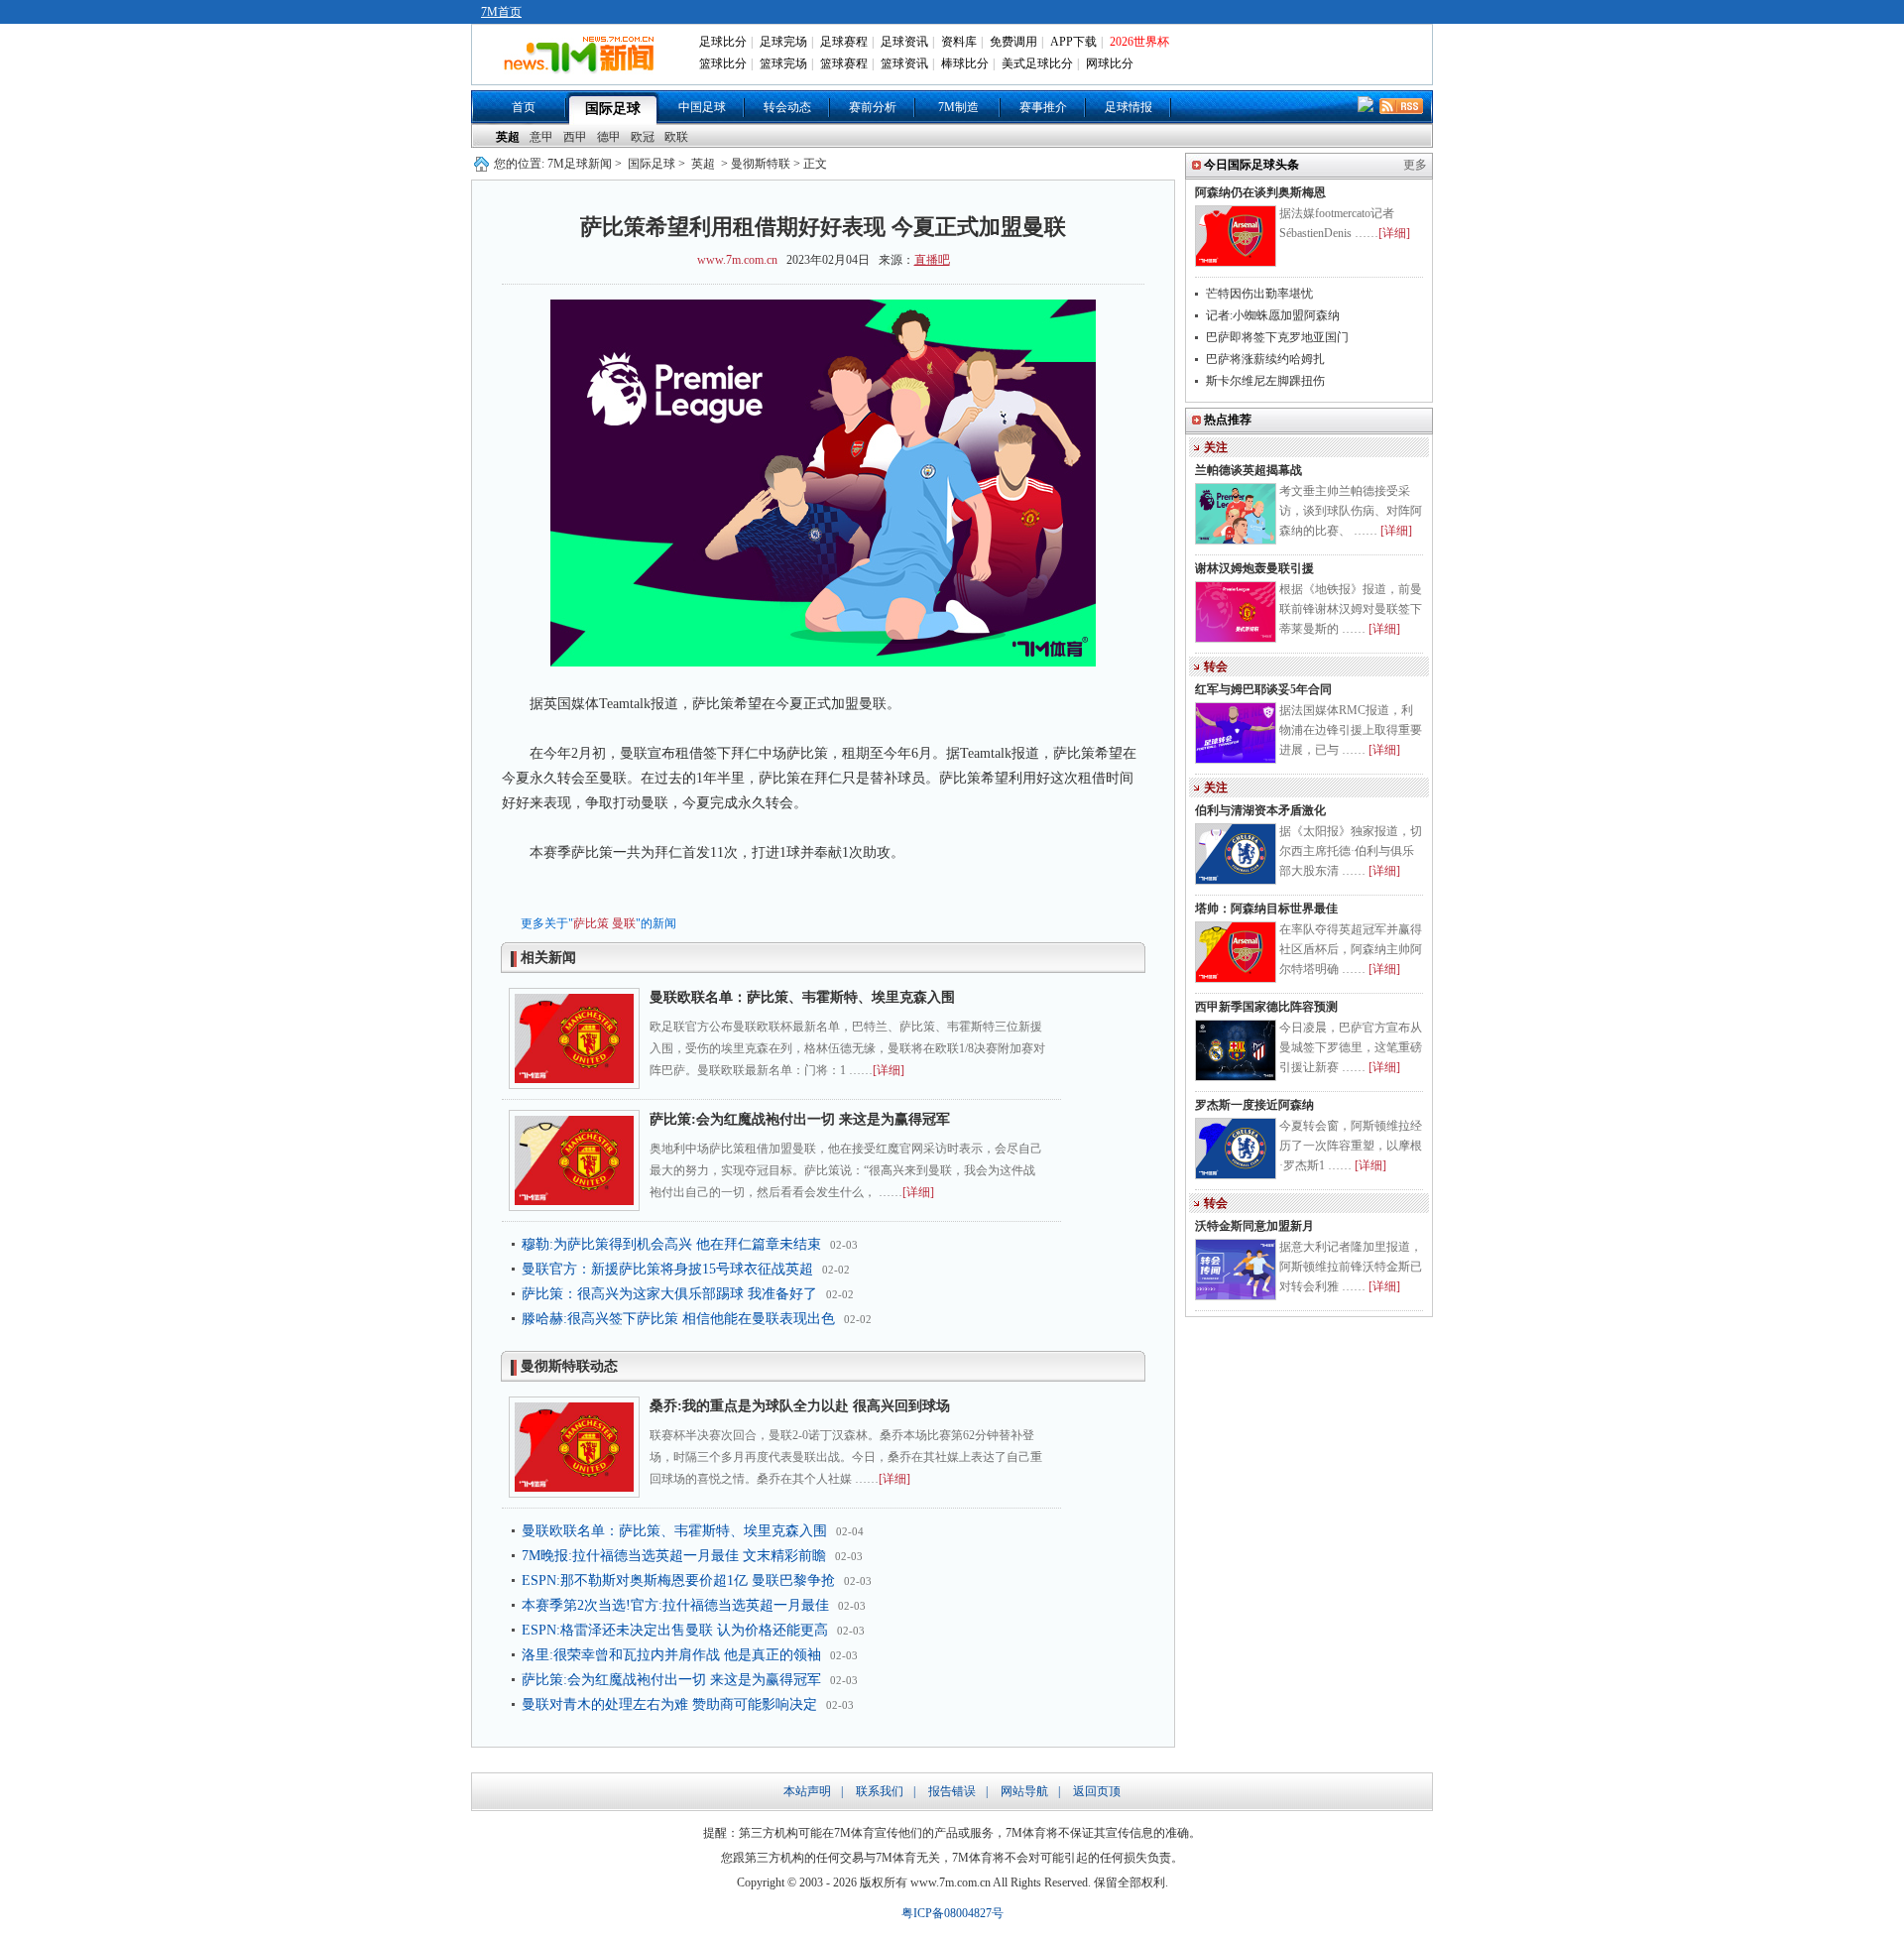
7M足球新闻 (580, 164)
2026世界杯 (1139, 42)
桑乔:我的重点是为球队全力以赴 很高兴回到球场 (800, 1406)
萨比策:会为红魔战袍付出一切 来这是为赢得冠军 (800, 1119)
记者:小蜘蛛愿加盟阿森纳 (1273, 315)
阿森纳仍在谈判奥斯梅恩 (1260, 192)
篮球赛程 (844, 63)
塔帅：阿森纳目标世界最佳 (1266, 909)
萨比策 (591, 923)
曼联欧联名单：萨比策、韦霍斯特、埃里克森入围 (802, 997)
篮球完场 (783, 63)
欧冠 (643, 137)
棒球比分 (965, 63)
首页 (524, 107)
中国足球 (702, 107)
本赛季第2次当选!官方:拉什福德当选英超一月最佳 (675, 1605)
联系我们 (880, 1791)
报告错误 (952, 1791)
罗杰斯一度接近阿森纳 (1254, 1105)
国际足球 (613, 109)
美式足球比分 (1037, 63)
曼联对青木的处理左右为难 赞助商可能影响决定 (669, 1704)
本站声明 (807, 1791)
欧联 (676, 137)
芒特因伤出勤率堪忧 (1259, 294)
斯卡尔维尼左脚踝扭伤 (1265, 381)
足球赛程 (844, 42)
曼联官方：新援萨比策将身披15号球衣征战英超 (667, 1269)
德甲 (609, 137)
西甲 (575, 137)
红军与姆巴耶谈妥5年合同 (1263, 689)
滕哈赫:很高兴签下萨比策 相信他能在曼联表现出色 (678, 1319)
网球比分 (1110, 63)
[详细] (889, 1070)
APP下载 (1073, 42)
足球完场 (783, 42)
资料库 (959, 42)
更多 (1415, 165)
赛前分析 (873, 107)
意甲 (541, 137)
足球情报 (1129, 107)
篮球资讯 (904, 63)
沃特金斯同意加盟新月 (1254, 1226)
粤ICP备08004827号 (952, 1913)
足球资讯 (904, 42)
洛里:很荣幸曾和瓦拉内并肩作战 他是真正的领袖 (671, 1655)
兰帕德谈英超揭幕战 (1249, 470)
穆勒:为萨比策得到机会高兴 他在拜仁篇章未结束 (671, 1244)
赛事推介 (1043, 107)
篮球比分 (723, 63)
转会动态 (787, 107)
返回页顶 (1097, 1791)
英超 (508, 137)
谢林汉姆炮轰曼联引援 (1254, 568)
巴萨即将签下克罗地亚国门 (1277, 337)
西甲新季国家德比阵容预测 (1266, 1007)
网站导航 (1024, 1791)
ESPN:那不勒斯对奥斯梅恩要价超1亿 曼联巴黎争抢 (678, 1580)
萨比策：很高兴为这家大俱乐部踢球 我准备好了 (669, 1294)
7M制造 (958, 107)
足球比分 (723, 42)
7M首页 (501, 12)
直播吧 (932, 260)
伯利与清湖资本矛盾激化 (1260, 810)
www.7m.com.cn (737, 260)
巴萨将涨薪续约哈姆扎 (1265, 359)
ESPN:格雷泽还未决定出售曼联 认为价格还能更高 (675, 1630)
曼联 (624, 923)
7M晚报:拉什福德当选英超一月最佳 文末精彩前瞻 (674, 1556)
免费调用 (1013, 42)
